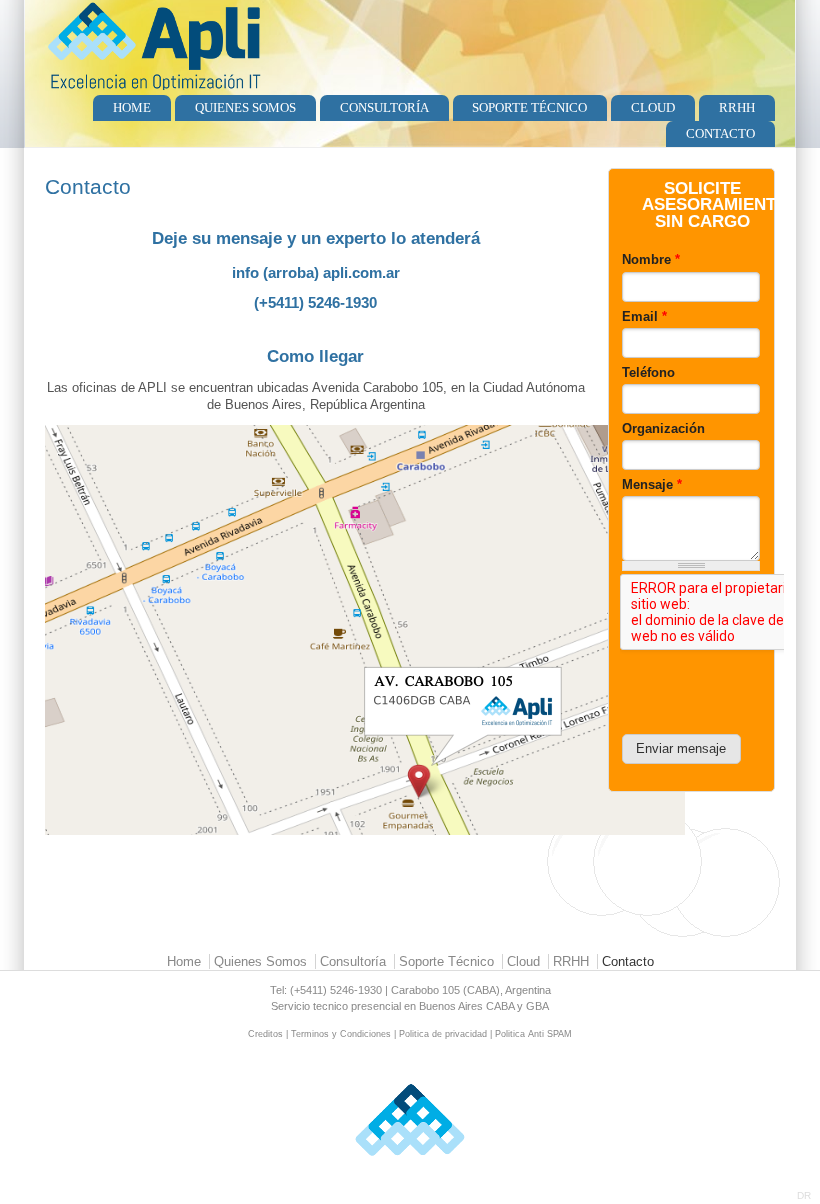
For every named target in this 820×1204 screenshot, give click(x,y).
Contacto (720, 133)
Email (644, 316)
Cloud (653, 107)
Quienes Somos (245, 107)
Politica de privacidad (443, 1034)
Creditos (265, 1034)
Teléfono (648, 372)
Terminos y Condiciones (341, 1034)
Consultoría (384, 107)
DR (804, 1195)
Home (132, 107)
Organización (663, 428)
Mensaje (652, 484)
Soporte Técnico (529, 107)
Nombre (651, 259)
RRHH (737, 107)
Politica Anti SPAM (533, 1034)
